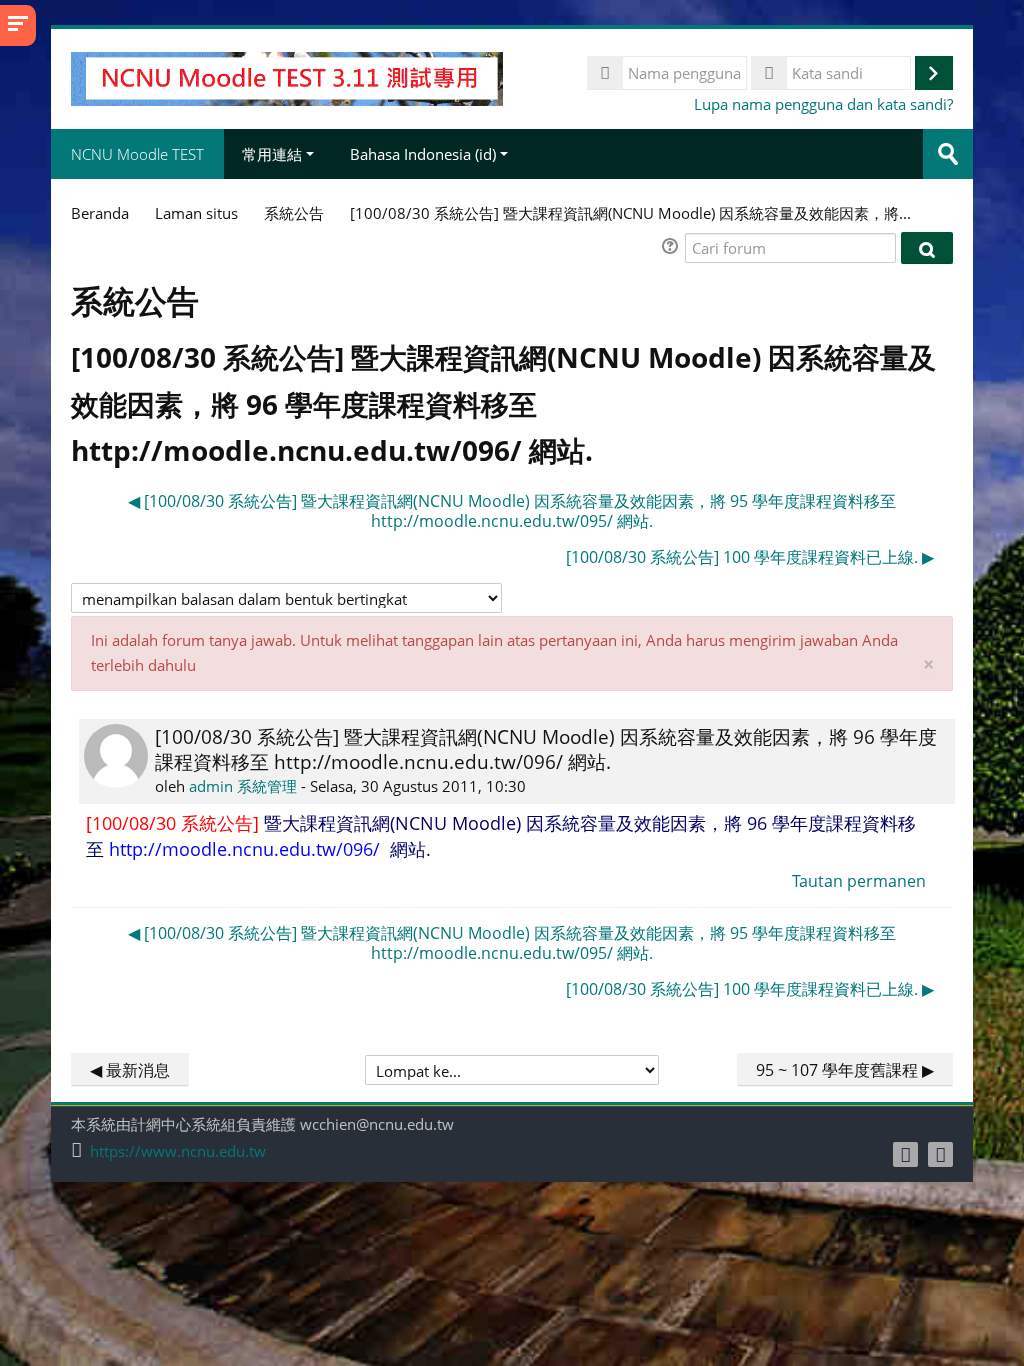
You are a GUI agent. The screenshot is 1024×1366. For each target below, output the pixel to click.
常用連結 (272, 154)
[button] (673, 248)
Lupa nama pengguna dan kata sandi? (823, 104)
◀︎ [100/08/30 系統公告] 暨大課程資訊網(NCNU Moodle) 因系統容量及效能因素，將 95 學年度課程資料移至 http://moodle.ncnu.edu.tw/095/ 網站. (512, 511)
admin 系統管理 (243, 786)
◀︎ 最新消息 (130, 1070)
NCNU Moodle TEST (137, 154)
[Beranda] (286, 77)
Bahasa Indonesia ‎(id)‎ (423, 154)
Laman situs (196, 213)
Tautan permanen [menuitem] (859, 881)
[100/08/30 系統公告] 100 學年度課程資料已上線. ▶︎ (750, 557)
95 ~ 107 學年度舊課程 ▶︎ (845, 1070)
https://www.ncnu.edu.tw (178, 1151)
